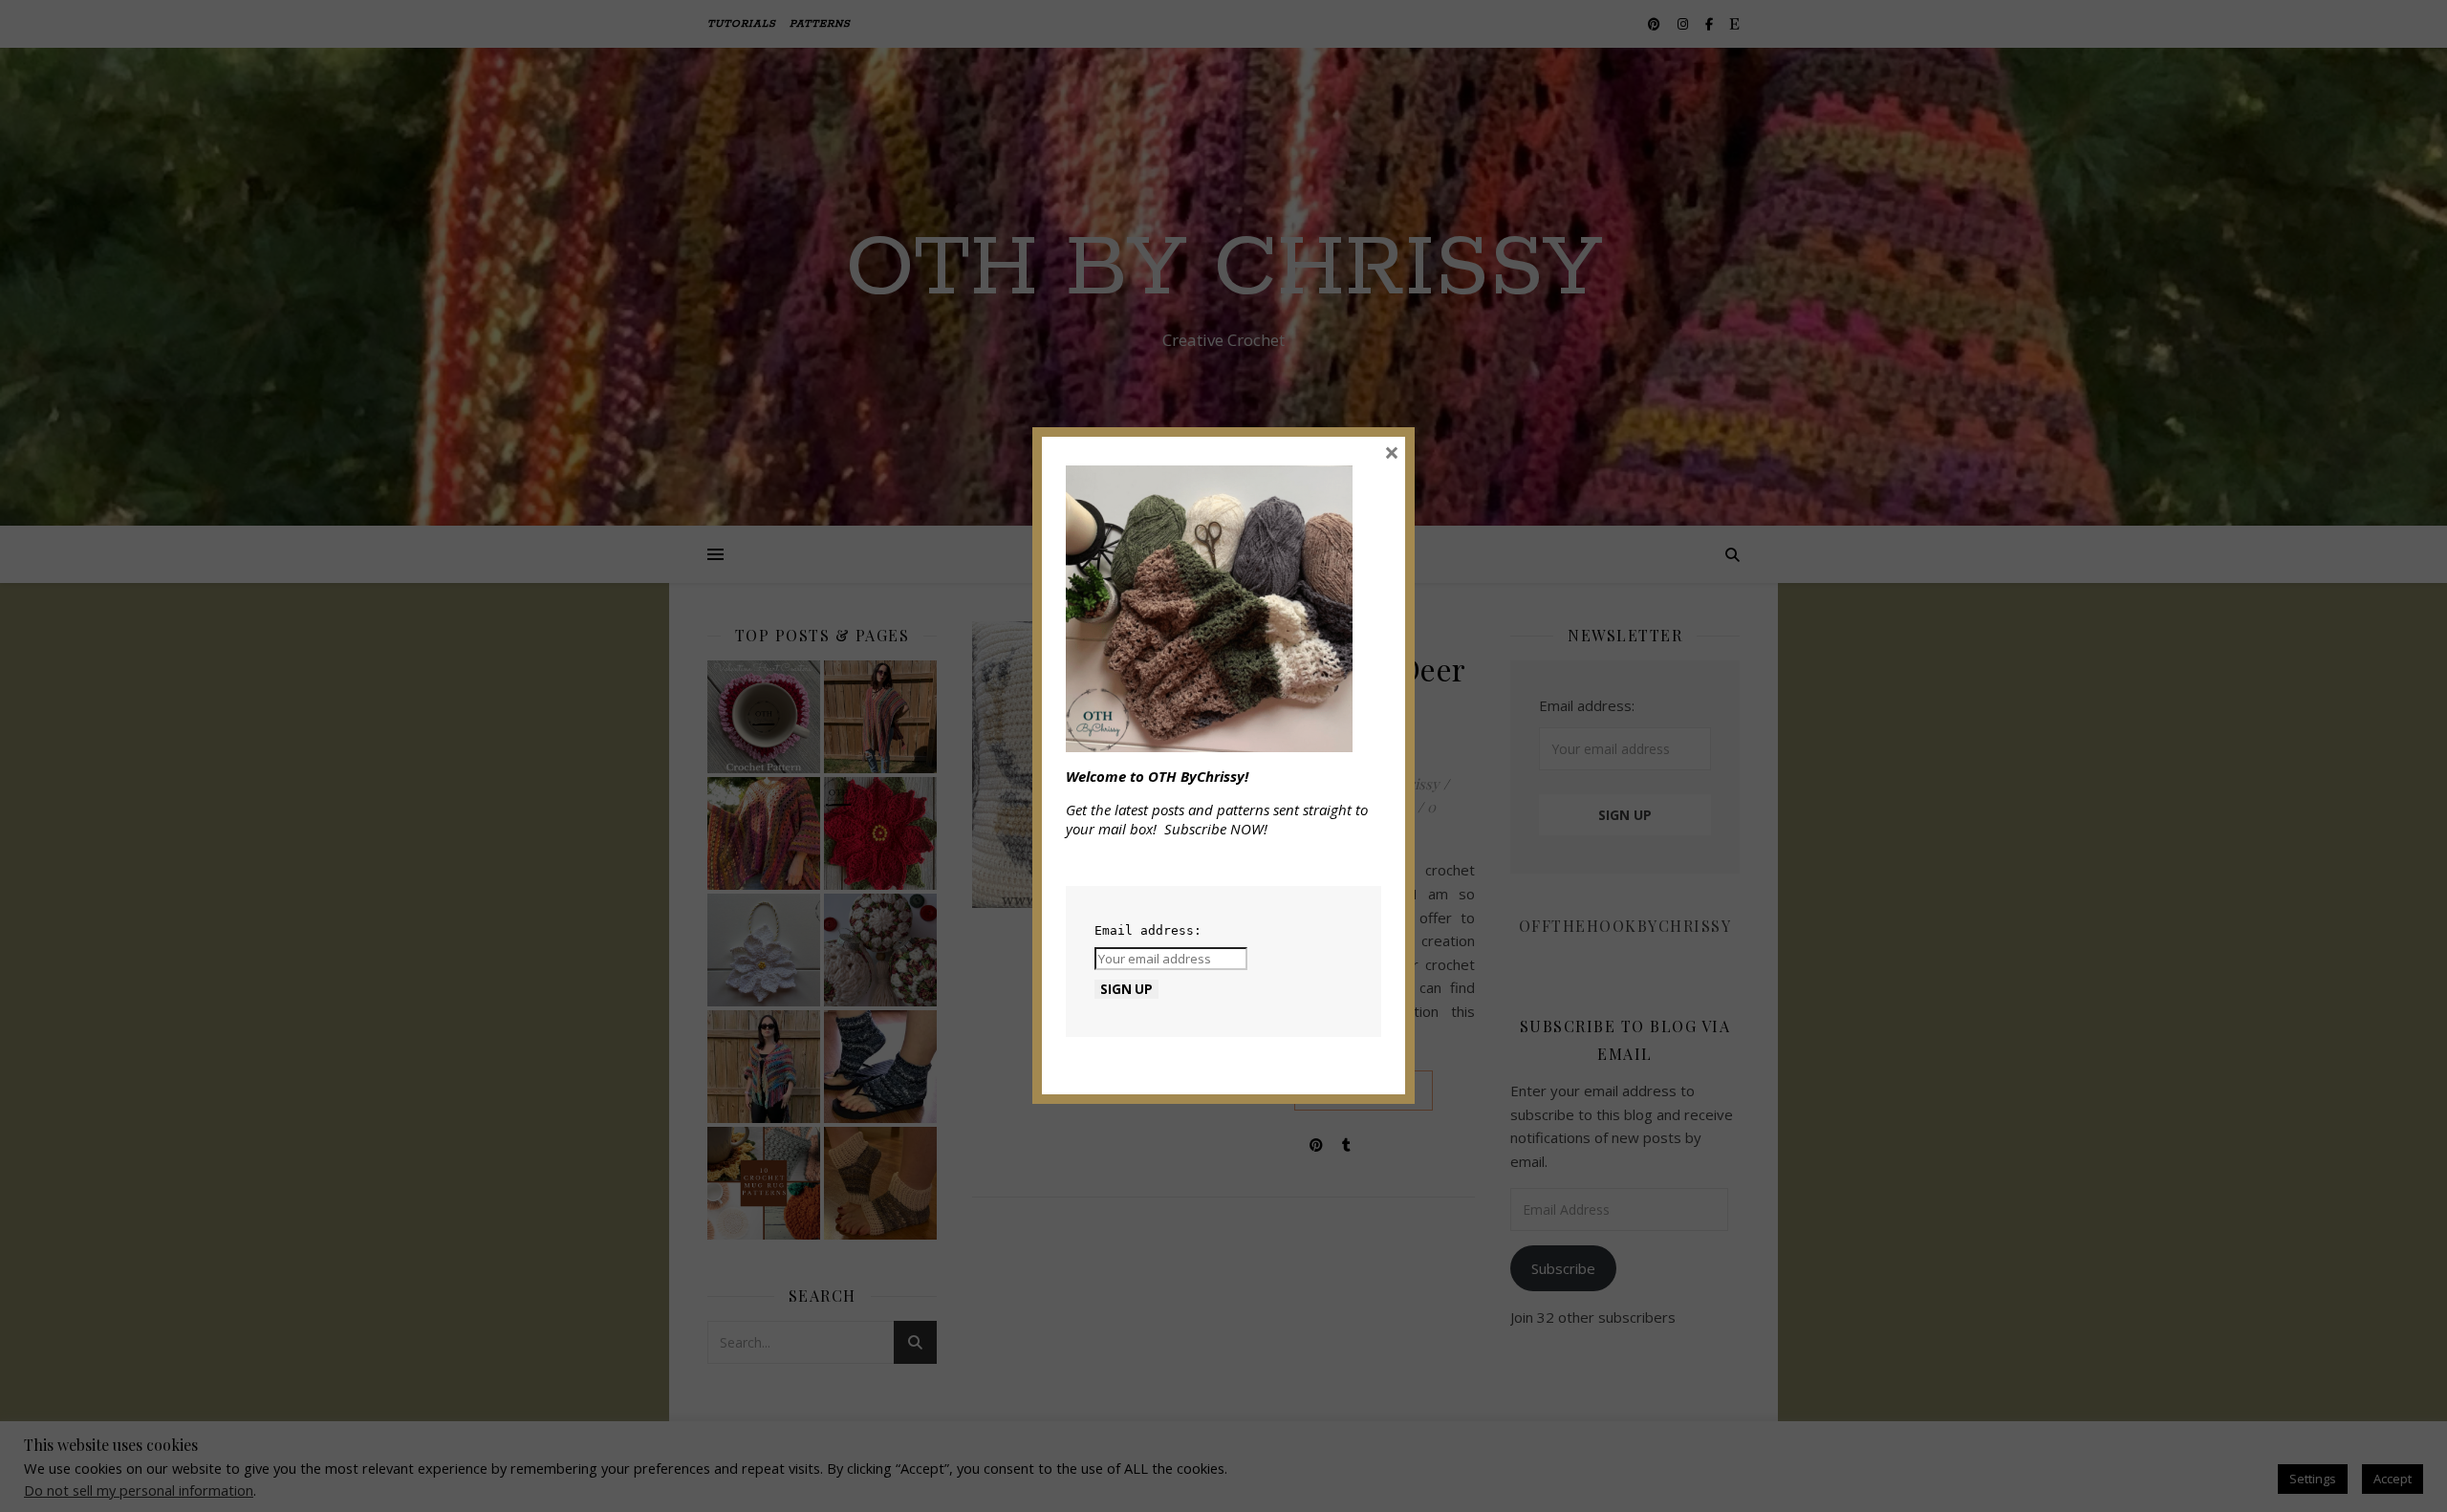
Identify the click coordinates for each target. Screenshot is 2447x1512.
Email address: (1148, 930)
